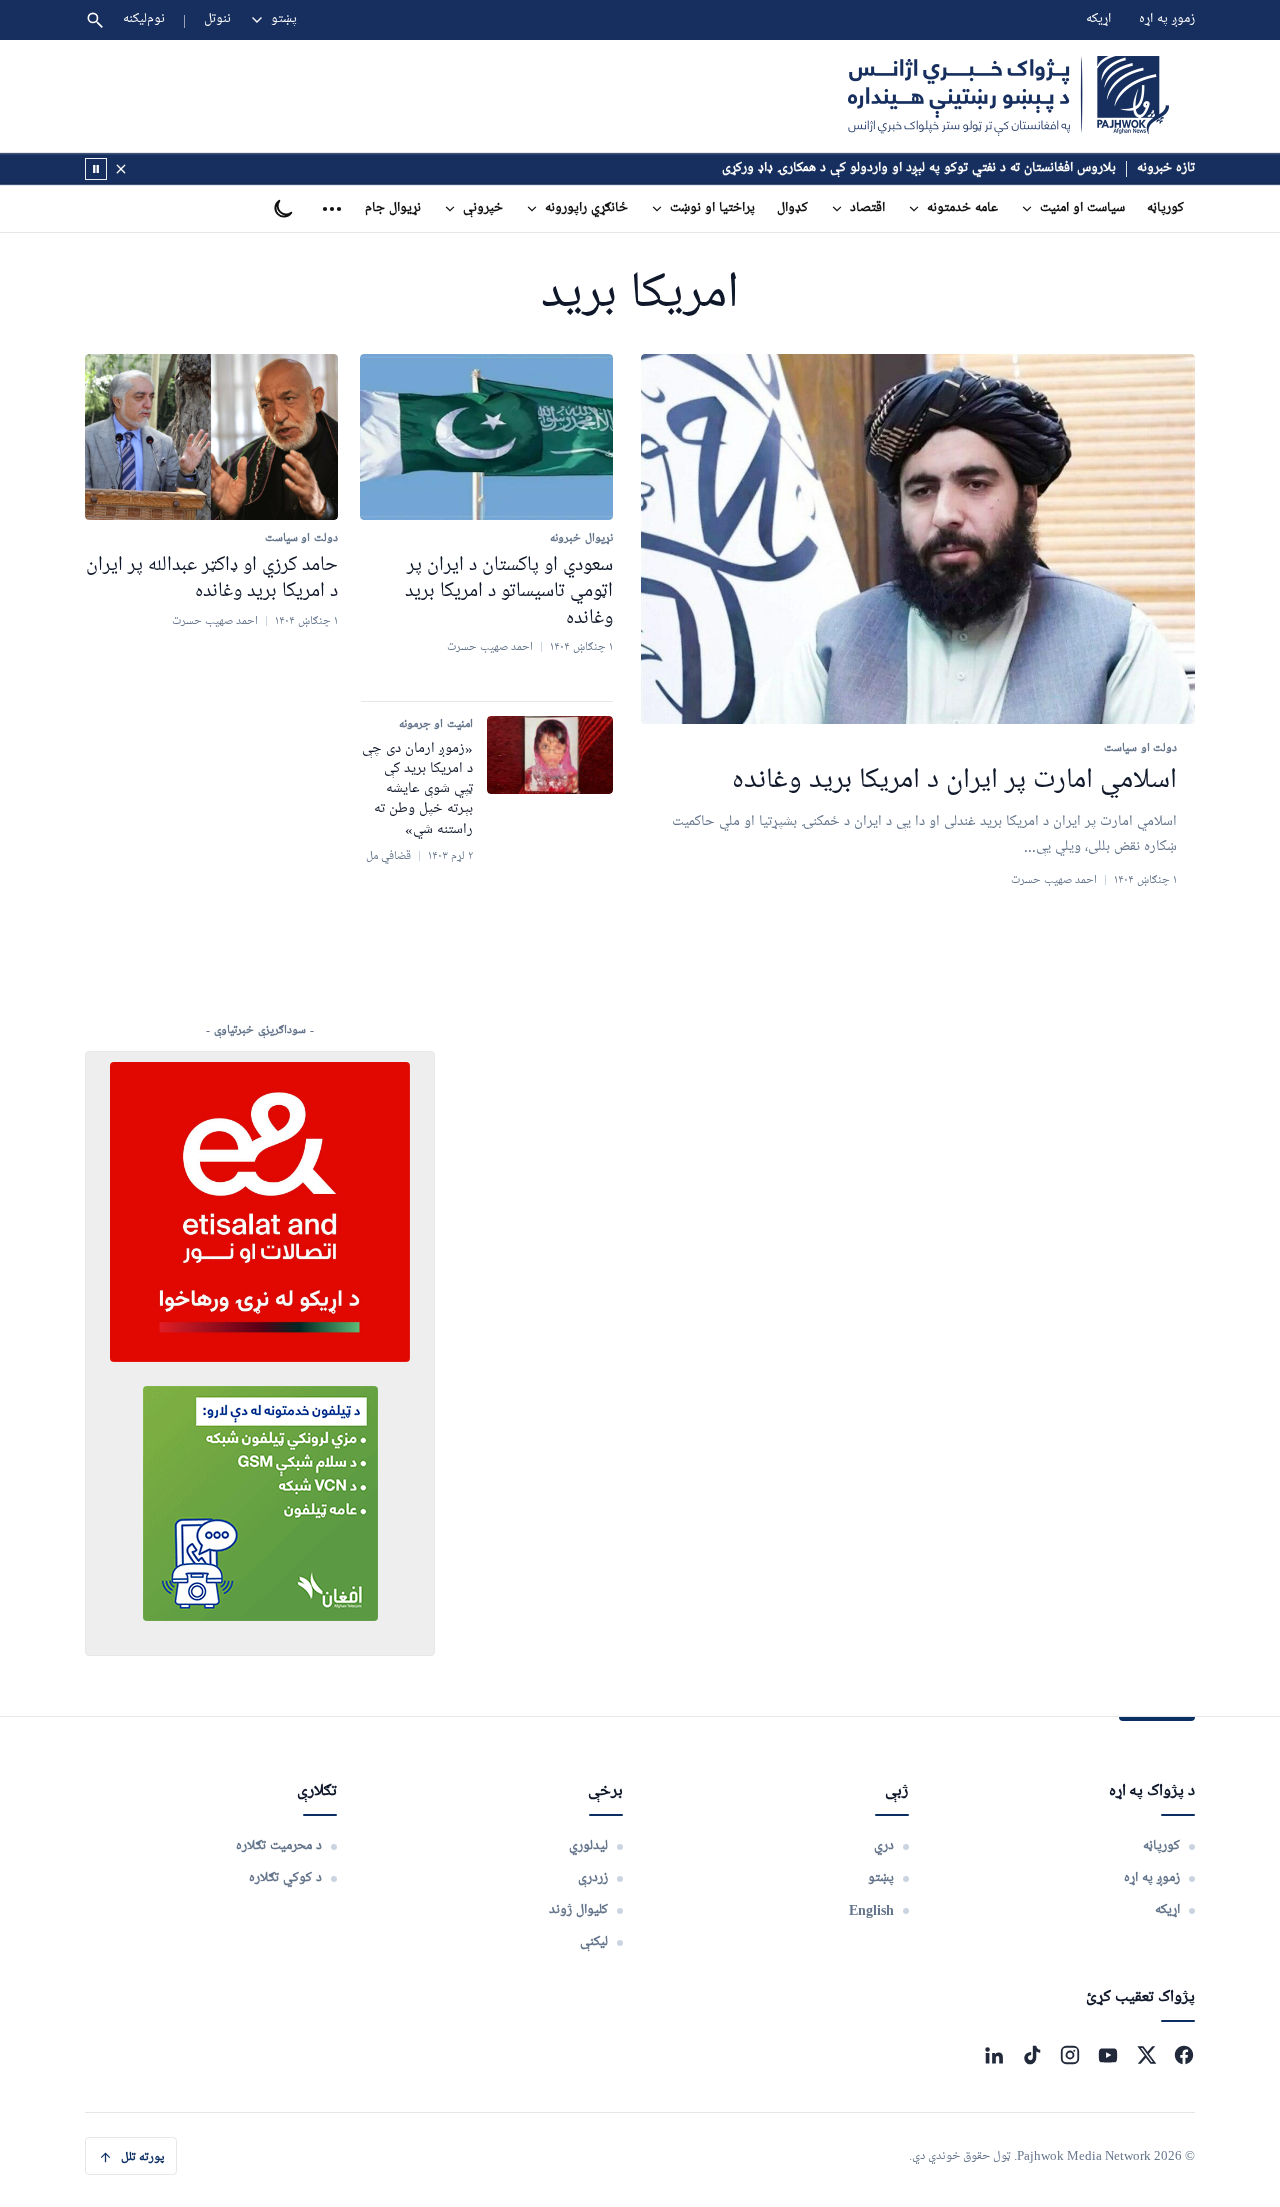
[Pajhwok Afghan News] (1008, 96)
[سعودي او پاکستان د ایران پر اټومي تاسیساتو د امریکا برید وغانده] (486, 437)
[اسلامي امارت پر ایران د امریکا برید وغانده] (918, 539)
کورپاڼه (1165, 208)
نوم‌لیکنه (144, 19)
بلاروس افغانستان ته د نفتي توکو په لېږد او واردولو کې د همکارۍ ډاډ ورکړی (919, 168)
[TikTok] (1032, 2055)
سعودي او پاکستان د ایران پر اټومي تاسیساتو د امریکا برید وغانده (509, 591)
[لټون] (95, 20)
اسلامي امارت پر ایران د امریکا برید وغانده (954, 781)
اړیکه (1098, 19)
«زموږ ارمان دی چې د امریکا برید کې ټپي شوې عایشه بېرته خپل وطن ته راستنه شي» (417, 789)
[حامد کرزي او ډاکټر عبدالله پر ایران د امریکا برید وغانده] (211, 437)
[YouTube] (1108, 2055)
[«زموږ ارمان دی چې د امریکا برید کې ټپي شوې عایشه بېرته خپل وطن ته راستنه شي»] (550, 755)
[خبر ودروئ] (96, 169)
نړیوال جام (393, 208)
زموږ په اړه (1167, 19)
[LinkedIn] (994, 2055)
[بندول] (121, 169)
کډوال (792, 208)
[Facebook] (1184, 2055)
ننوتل (217, 19)
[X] (1146, 2055)
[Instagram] (1070, 2055)
